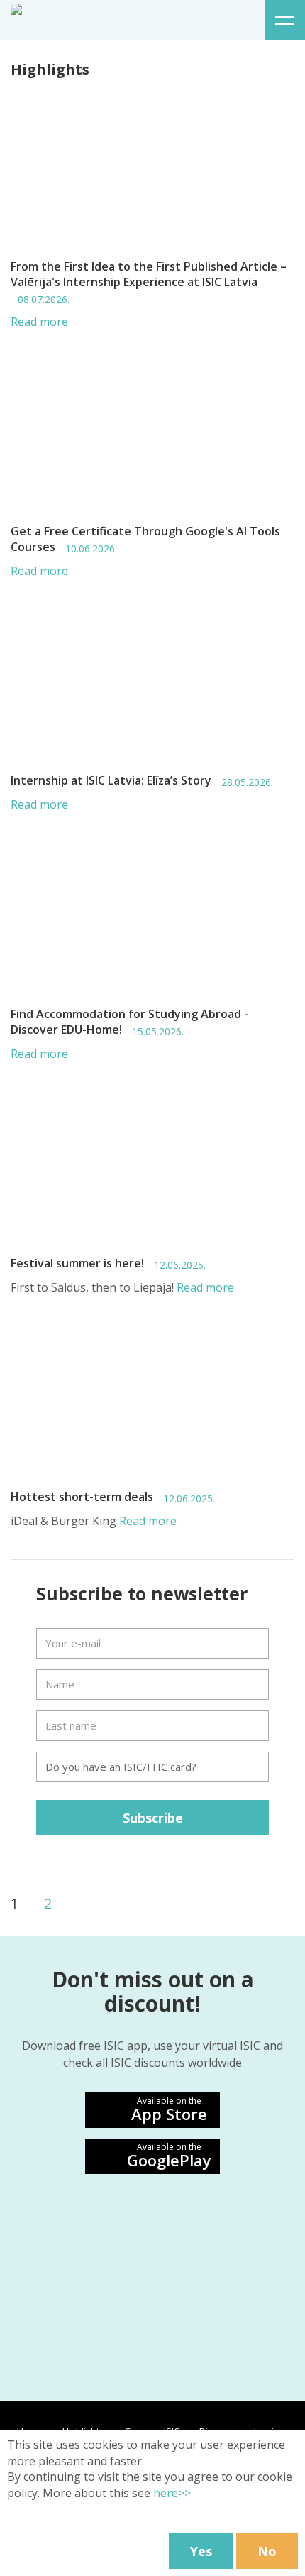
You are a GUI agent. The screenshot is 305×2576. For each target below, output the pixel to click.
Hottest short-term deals (113, 1497)
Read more (39, 322)
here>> (172, 2493)
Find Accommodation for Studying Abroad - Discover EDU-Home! (129, 1022)
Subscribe (153, 1818)
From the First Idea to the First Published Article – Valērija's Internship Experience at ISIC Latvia (149, 282)
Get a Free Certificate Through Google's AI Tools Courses (145, 539)
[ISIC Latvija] (16, 8)
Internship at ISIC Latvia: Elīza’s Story (142, 781)
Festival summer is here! (108, 1264)
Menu (285, 20)
